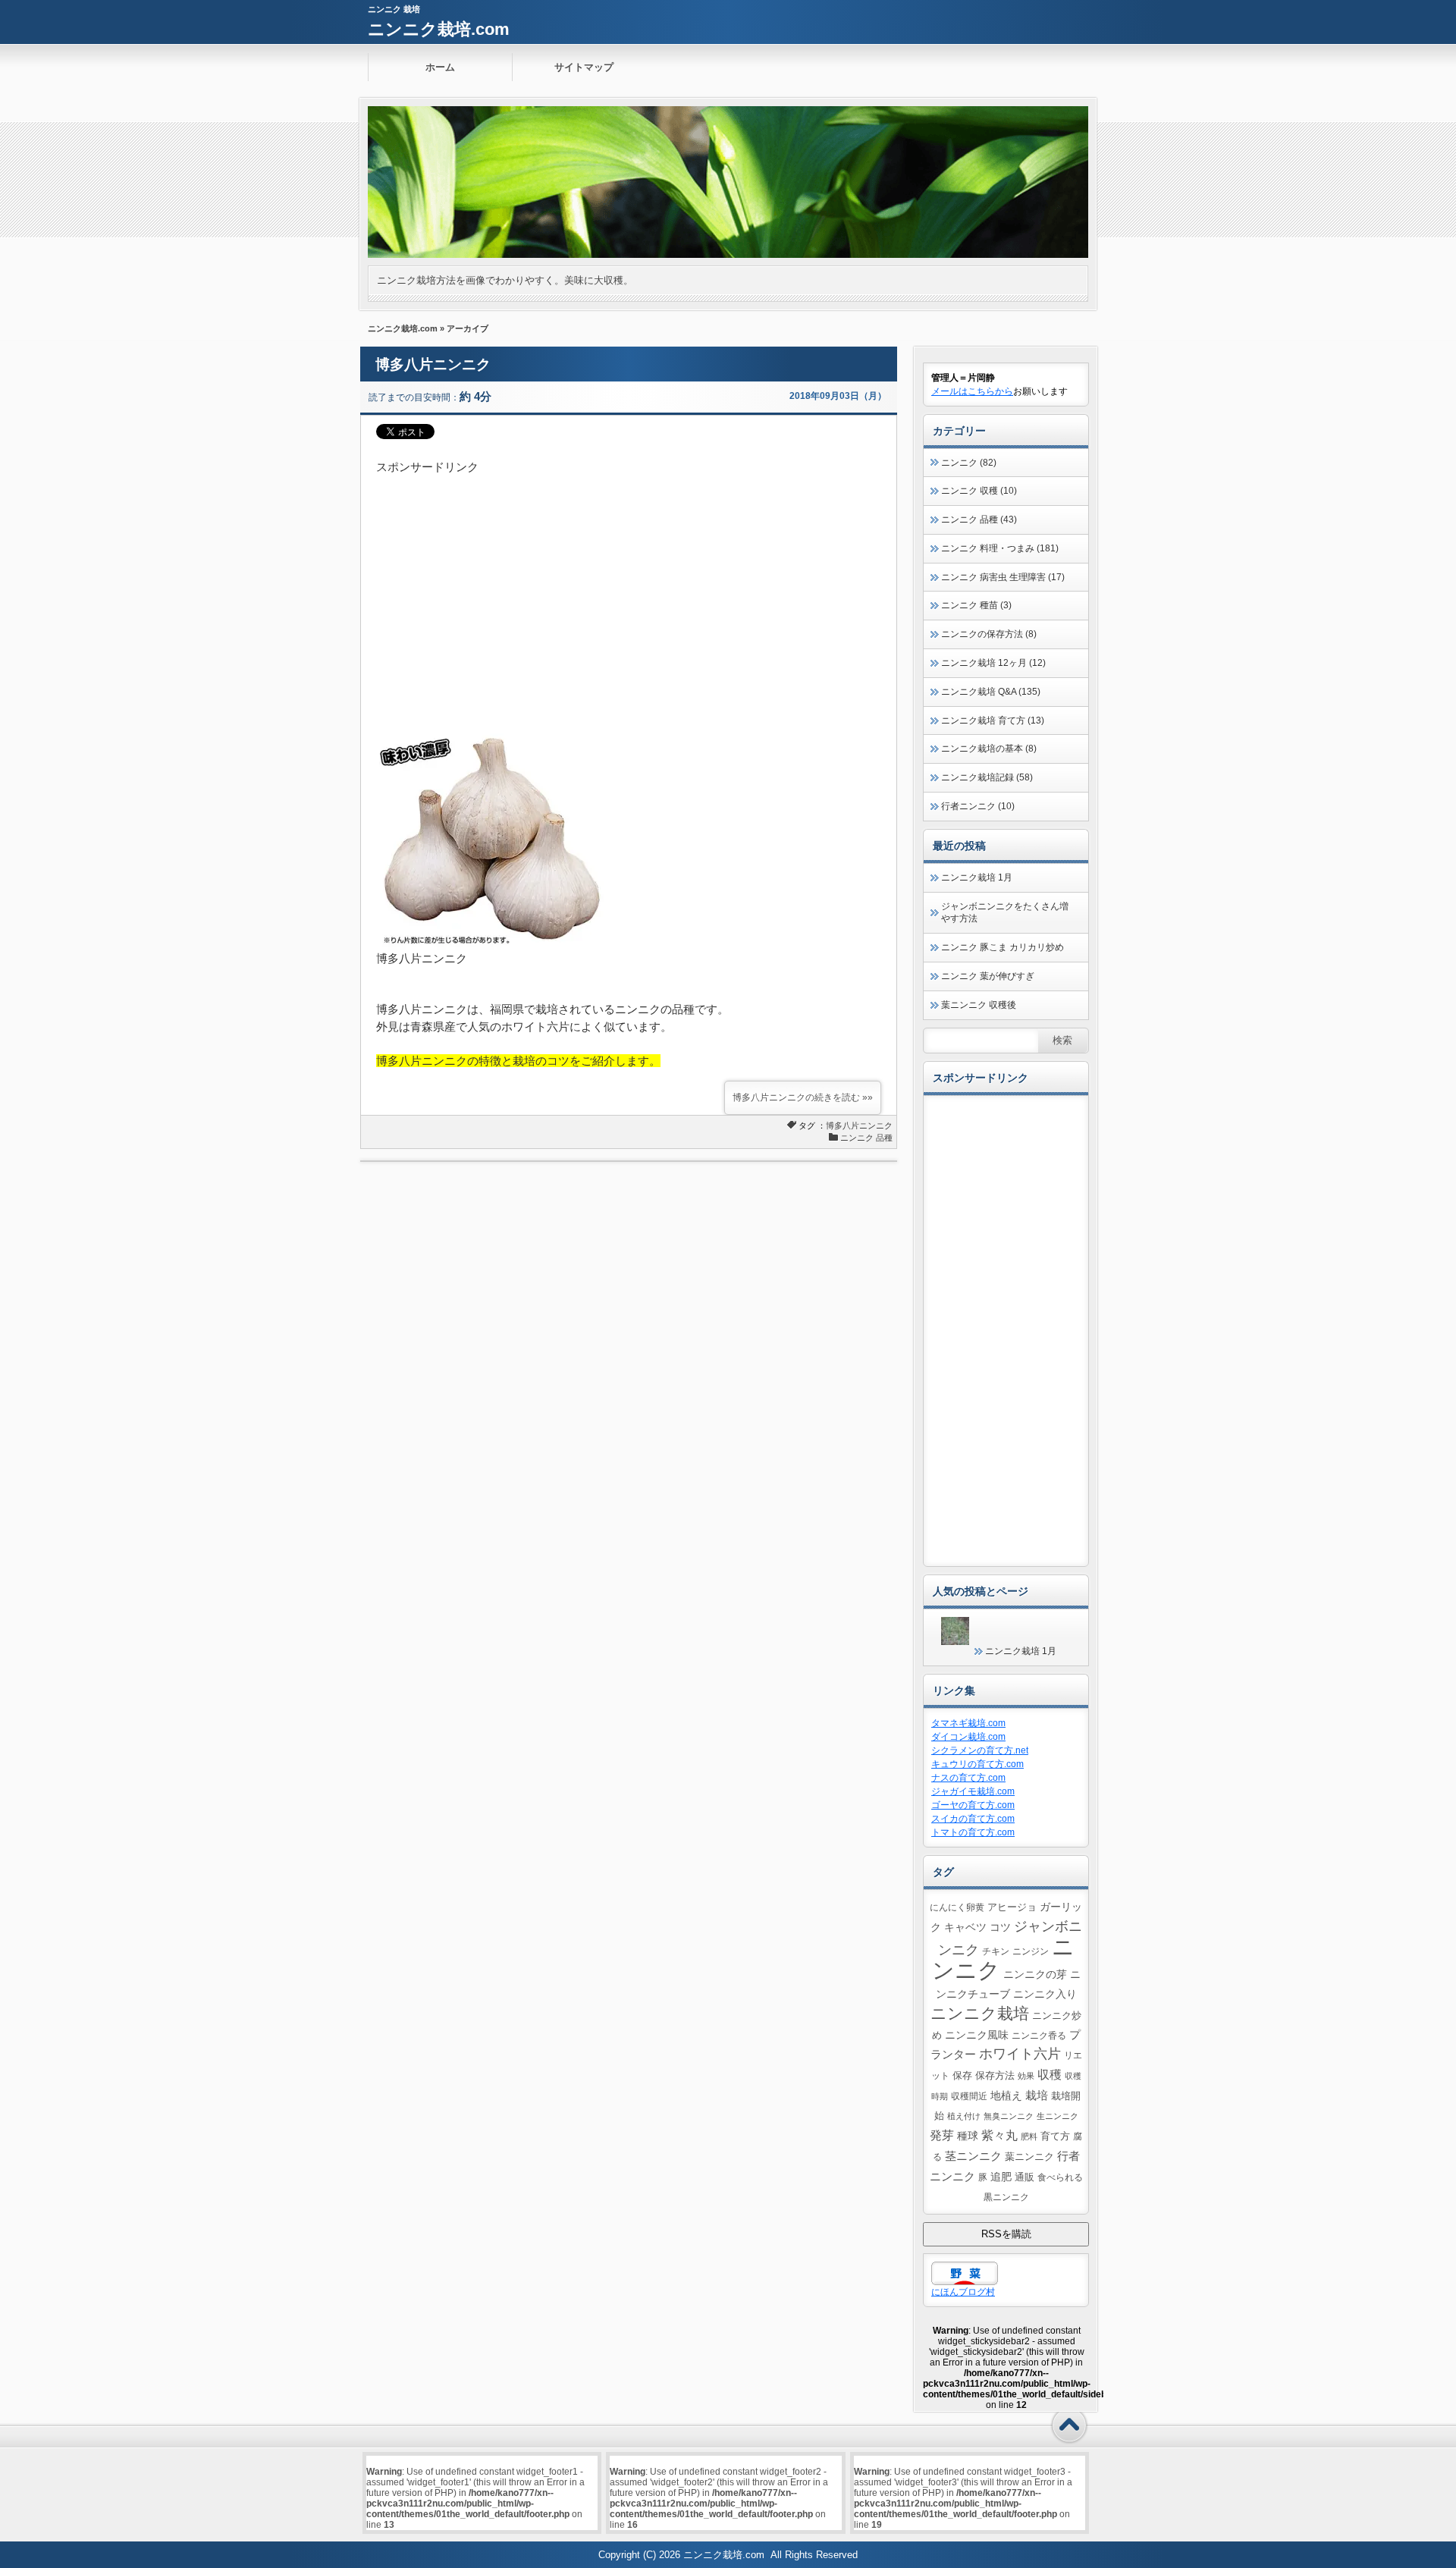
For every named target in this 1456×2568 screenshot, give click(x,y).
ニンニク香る (1039, 2035)
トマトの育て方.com (973, 1832)
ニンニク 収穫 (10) (979, 491)
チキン (996, 1951)
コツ (1000, 1927)
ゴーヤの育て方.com (973, 1805)
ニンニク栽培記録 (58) (987, 777)
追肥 (1001, 2177)
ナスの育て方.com (968, 1778)
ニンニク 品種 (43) (979, 520)
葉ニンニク (1029, 2157)
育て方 (1055, 2136)
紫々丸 (999, 2135)
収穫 (1050, 2074)
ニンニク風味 (977, 2035)
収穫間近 (969, 2096)
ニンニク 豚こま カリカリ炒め (1003, 947)
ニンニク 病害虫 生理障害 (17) (1003, 577)
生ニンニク (1057, 2116)
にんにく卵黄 (957, 1907)
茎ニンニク (973, 2156)
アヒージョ (1012, 1907)
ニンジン (1031, 1951)
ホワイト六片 (1020, 2054)
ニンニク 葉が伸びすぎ (988, 976)
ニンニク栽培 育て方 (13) (993, 720)
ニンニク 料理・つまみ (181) (1000, 548)
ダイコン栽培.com (968, 1737)
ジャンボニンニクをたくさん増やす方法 (1005, 913)
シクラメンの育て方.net (980, 1750)
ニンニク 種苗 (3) (976, 605)
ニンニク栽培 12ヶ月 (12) (993, 663)
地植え (1006, 2096)
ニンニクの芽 (1035, 1974)
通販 (1025, 2177)
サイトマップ (584, 67)
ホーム (440, 67)
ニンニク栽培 (980, 2013)
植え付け (964, 2116)
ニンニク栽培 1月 (977, 877)
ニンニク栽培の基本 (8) (989, 749)
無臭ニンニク (1009, 2116)
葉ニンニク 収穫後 (979, 1005)
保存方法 (995, 2076)
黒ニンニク (1006, 2197)
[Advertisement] (629, 582)
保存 (962, 2076)
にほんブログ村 (963, 2292)
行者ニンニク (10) (978, 806)
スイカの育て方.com (973, 1819)
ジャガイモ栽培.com (973, 1791)
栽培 (1037, 2095)
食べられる (1060, 2177)
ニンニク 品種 (866, 1138)
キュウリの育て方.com (977, 1764)
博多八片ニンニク (433, 364)
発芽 (942, 2135)
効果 (1026, 2076)
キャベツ (965, 1927)
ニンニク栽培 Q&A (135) (991, 692)
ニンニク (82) (969, 463)
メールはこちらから (972, 391)
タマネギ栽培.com (968, 1723)
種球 (968, 2136)
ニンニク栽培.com (439, 29)
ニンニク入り (1045, 1994)
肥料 (1029, 2136)
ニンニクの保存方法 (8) (989, 634)
